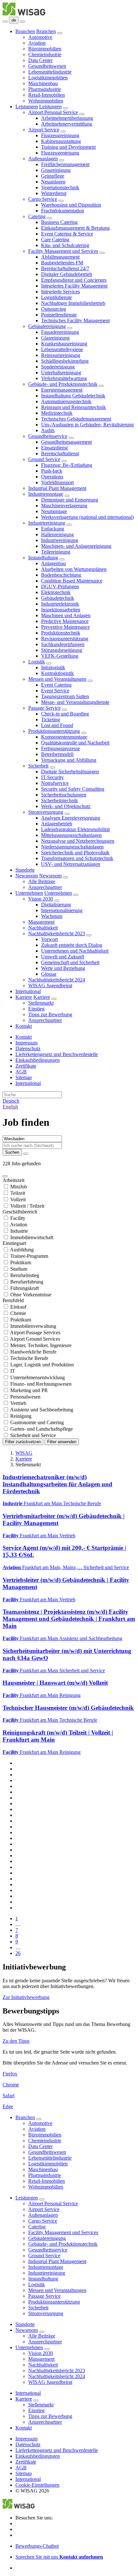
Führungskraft (25, 1288)
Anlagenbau (53, 563)
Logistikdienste (56, 297)
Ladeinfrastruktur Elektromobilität (75, 829)
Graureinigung (56, 170)
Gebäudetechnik (58, 598)
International (28, 991)
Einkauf (18, 1307)
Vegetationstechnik (60, 187)
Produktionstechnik (61, 633)
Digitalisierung (56, 905)
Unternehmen (29, 893)
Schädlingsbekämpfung (65, 361)
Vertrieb (18, 1403)
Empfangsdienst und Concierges (74, 280)
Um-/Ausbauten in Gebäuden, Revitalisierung (87, 425)
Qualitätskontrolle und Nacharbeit (75, 743)
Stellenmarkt (41, 1003)
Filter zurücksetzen (23, 1442)
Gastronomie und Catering (37, 1422)
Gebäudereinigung (47, 326)
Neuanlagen (53, 182)
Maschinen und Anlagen (66, 615)
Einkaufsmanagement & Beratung (75, 228)
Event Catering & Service (67, 234)
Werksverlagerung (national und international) (87, 517)
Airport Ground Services (35, 1339)
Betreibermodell (57, 754)
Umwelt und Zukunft (63, 957)
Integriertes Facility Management (74, 286)
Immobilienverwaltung (33, 1326)
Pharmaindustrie (45, 89)
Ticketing (51, 720)
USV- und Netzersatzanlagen (71, 864)
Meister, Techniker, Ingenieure (41, 1345)
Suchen (12, 1152)
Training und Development (68, 147)
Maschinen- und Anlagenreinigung (76, 546)
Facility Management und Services (63, 251)
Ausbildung (22, 1250)
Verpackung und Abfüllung (69, 760)
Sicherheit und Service (33, 1435)
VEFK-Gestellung (60, 656)
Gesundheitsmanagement (66, 442)
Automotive (40, 37)
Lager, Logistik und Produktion (42, 1365)
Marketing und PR (29, 1390)
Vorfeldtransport (57, 482)
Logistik (37, 662)
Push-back (52, 471)
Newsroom (27, 876)
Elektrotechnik (56, 592)
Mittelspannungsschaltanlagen (71, 835)
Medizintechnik (57, 413)
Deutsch (11, 1101)
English (10, 1107)
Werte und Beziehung (63, 968)
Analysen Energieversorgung (71, 818)
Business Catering (59, 222)
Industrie (19, 1231)
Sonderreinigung (58, 367)
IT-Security (52, 777)
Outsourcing (54, 309)
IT (13, 1371)
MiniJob (19, 1187)
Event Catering (56, 685)
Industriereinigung (47, 523)
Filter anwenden (62, 1442)
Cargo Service (43, 199)
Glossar (49, 974)
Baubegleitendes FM (62, 263)
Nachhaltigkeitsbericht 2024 (57, 980)
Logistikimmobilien (48, 78)
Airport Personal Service (53, 112)
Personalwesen (25, 1397)
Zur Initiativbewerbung (26, 1997)
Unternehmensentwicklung (38, 1377)
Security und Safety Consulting (73, 789)
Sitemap (24, 1077)
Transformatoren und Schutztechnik (77, 858)
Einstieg (36, 1009)
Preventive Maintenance (65, 627)
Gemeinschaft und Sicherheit (70, 962)
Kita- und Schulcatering (65, 245)
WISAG (24, 1453)
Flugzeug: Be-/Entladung (67, 465)
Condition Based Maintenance (72, 581)
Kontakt (24, 1026)
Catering (37, 216)
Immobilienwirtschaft (32, 1237)
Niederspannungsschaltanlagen (72, 847)
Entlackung (53, 529)
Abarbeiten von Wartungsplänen (74, 569)
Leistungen (27, 107)
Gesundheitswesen (47, 66)
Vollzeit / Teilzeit (27, 1206)
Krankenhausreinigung (64, 344)
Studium (19, 1269)
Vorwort (49, 939)
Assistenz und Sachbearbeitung (42, 1410)
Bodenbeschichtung (61, 575)
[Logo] (24, 14)
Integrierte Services (60, 292)
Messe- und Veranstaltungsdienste (75, 702)
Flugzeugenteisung (60, 153)
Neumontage (54, 511)
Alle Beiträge (42, 881)
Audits (48, 430)
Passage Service (44, 708)
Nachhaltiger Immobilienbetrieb (73, 303)
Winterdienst (54, 193)
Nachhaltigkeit (43, 928)
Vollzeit (18, 1199)
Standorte (25, 870)
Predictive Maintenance (65, 621)
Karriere (24, 997)
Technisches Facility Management (75, 320)
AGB (21, 1072)
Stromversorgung (46, 812)
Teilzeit (18, 1193)
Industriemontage (46, 494)
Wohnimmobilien (46, 101)
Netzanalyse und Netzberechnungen (78, 841)
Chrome (11, 2085)
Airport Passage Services (35, 1332)
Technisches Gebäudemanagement (76, 419)
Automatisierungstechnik (66, 401)
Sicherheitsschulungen (64, 795)
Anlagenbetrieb (57, 824)
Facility (18, 1218)
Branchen (25, 31)
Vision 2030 (41, 899)
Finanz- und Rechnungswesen (41, 1384)
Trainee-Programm (29, 1256)
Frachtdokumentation (63, 211)
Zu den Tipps (16, 2041)
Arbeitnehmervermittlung (67, 124)
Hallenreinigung (57, 534)
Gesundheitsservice (48, 436)
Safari (9, 2096)
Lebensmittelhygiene (62, 349)
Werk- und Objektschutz (66, 806)
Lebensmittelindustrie (50, 72)
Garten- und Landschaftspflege (42, 1429)
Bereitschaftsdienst (60, 453)
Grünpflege (53, 176)
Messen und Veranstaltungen (57, 679)
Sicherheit (38, 766)
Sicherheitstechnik (60, 800)
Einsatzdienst (54, 448)
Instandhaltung (43, 558)
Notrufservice (55, 783)
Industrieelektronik (60, 604)
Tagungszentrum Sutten (65, 696)
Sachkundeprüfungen (63, 644)
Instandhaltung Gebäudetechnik (73, 396)
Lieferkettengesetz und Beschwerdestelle (57, 1054)
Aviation (37, 43)
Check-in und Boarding (65, 714)
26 (18, 1953)
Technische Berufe (29, 1358)
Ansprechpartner (45, 887)
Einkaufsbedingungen (38, 1060)
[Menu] (5, 22)
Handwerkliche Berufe (33, 1352)
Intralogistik (53, 667)
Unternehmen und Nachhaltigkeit (75, 951)
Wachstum (52, 916)
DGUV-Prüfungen (60, 586)
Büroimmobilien (45, 49)
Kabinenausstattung (61, 141)
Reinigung (21, 1416)
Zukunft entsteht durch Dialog (72, 945)
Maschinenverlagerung (64, 506)
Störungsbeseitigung (62, 650)
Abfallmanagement (60, 257)
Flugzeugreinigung (60, 135)
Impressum (26, 1043)
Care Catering (55, 240)
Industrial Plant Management (57, 488)
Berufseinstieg (25, 1275)
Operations (52, 477)
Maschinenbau (43, 83)
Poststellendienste (59, 315)
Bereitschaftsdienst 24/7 (65, 268)
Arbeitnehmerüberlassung (67, 118)
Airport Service (44, 130)
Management (41, 922)
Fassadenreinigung (60, 332)
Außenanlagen (43, 159)
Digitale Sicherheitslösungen (70, 772)
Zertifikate (26, 1066)
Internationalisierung (62, 910)
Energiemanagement (62, 390)
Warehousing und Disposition (71, 205)
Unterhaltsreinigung (61, 373)
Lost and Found (57, 725)
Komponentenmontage (64, 737)
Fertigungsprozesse (60, 748)
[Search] (22, 22)
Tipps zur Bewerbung (50, 1014)
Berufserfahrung (27, 1282)
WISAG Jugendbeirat (50, 986)
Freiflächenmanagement (65, 164)
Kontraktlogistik (57, 673)
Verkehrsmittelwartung (64, 378)
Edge (8, 2106)
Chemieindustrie (45, 54)
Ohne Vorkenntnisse (31, 1295)
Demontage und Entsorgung (70, 500)
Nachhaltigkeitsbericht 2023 (57, 933)
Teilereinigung (56, 552)
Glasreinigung (55, 338)
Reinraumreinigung (61, 355)
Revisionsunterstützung (65, 639)
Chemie (18, 1313)
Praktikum (21, 1262)
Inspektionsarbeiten (61, 610)
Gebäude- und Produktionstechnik (63, 384)
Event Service (55, 691)
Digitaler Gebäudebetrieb (67, 274)
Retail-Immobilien (47, 95)
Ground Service (44, 459)
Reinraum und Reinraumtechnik (73, 407)
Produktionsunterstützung (54, 731)
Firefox (10, 2074)
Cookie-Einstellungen (37, 2485)
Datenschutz (28, 1048)
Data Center (40, 60)
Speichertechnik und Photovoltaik (75, 853)
